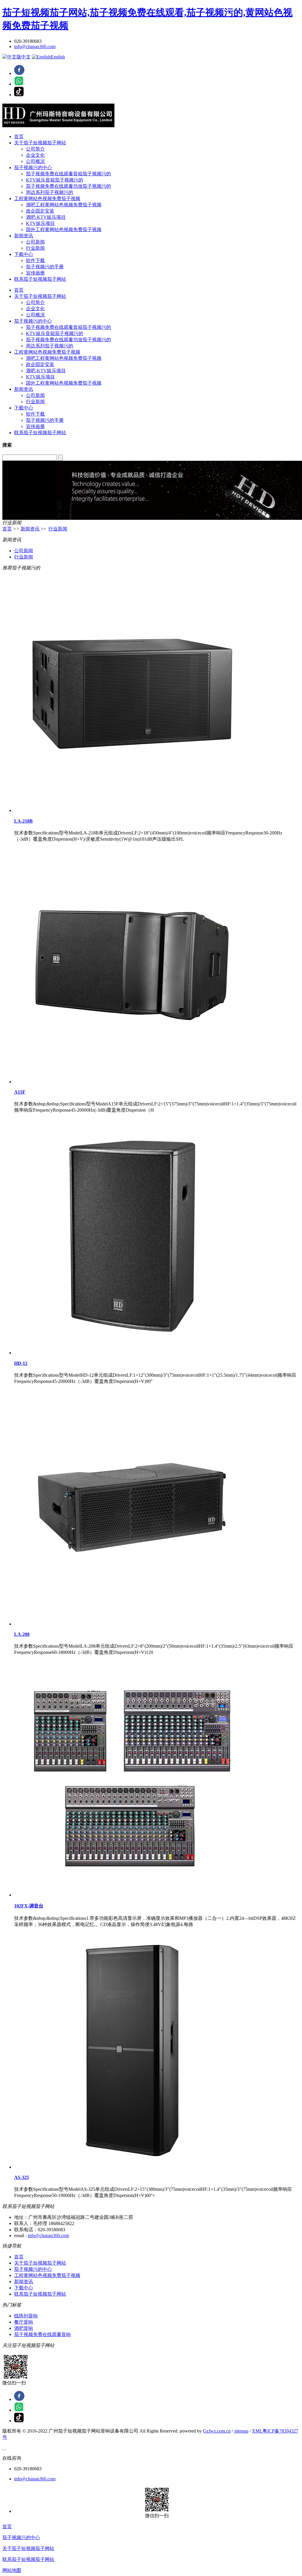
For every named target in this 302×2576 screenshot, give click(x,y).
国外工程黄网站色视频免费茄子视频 (64, 229)
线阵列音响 (26, 2316)
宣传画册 (35, 273)
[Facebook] (19, 73)
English (58, 57)
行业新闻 (35, 248)
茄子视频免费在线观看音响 (42, 2334)
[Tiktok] (19, 95)
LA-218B (23, 821)
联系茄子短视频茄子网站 (40, 279)
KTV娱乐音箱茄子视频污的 (55, 180)
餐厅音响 (24, 2322)
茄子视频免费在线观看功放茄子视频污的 (68, 186)
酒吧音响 (24, 2328)
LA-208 (22, 1634)
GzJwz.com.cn (217, 2431)
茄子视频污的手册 (45, 267)
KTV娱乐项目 (40, 223)
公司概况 (35, 161)
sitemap (241, 2431)
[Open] (3, 2448)
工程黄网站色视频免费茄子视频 (47, 199)
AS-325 (22, 2177)
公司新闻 (35, 242)
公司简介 (35, 149)
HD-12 (21, 1363)
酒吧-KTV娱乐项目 (46, 217)
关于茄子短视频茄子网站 (40, 143)
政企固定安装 (40, 211)
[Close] (5, 2448)
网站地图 (12, 2570)
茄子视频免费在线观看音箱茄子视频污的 (68, 174)
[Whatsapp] (19, 84)
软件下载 (35, 260)
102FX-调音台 (29, 1906)
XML (257, 2431)
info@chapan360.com (35, 46)
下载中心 (24, 254)
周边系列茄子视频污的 (50, 192)
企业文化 (35, 155)
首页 (19, 137)
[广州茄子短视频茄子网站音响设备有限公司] (151, 115)
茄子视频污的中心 (33, 168)
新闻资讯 (24, 236)
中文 (26, 57)
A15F (20, 1092)
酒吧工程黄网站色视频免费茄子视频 (64, 205)
